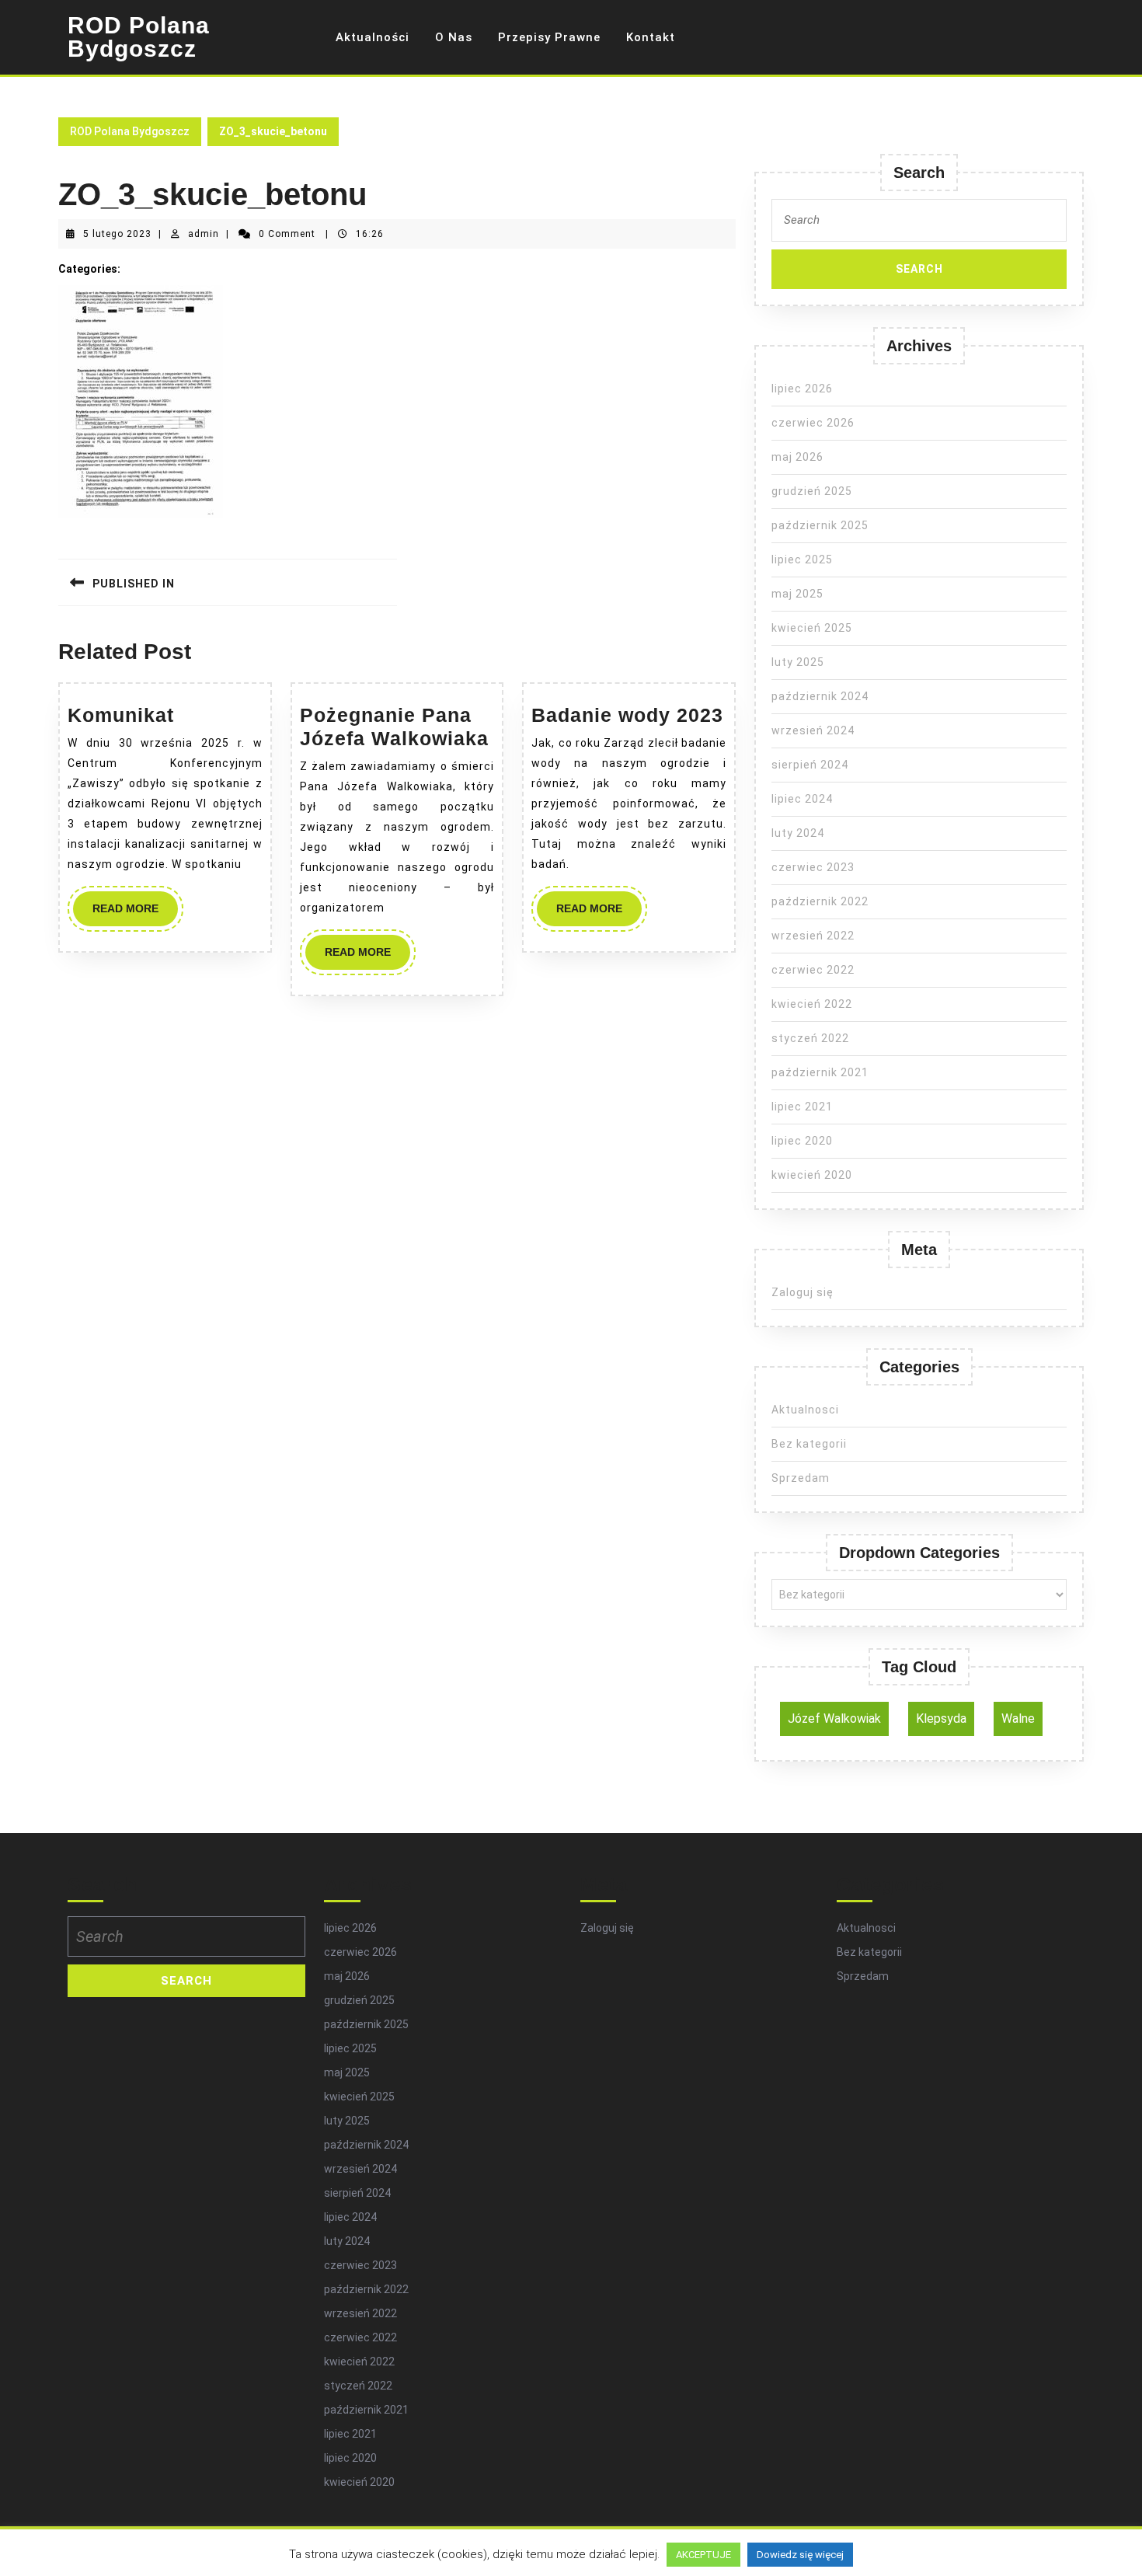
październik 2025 (820, 525)
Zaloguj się (803, 1292)
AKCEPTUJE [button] (703, 2555)
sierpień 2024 (810, 765)
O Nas (454, 37)
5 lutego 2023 (117, 234)
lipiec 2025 (802, 559)
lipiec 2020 (802, 1141)
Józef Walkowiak (834, 1718)
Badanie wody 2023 (627, 715)
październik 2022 (820, 901)
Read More (135, 914)
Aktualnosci (805, 1410)
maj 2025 (797, 594)
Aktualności (373, 37)
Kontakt (651, 37)
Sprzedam (801, 1478)
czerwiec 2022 (813, 970)
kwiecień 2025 (812, 628)
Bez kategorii (809, 1444)
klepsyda (941, 1718)
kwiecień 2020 (812, 1175)
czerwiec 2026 (813, 423)
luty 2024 (798, 833)
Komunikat (121, 715)
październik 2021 (820, 1072)
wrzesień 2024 (813, 730)
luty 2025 (798, 662)
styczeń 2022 (810, 1038)
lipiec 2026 (802, 389)
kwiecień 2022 (812, 1004)
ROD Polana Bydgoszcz (139, 37)
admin (204, 234)
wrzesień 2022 (813, 936)
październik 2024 (820, 696)
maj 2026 (797, 457)
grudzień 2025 (812, 491)
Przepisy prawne (549, 37)
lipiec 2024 (802, 799)
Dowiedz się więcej (800, 2555)
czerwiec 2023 (813, 867)
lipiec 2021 (802, 1107)
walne (1018, 1718)
